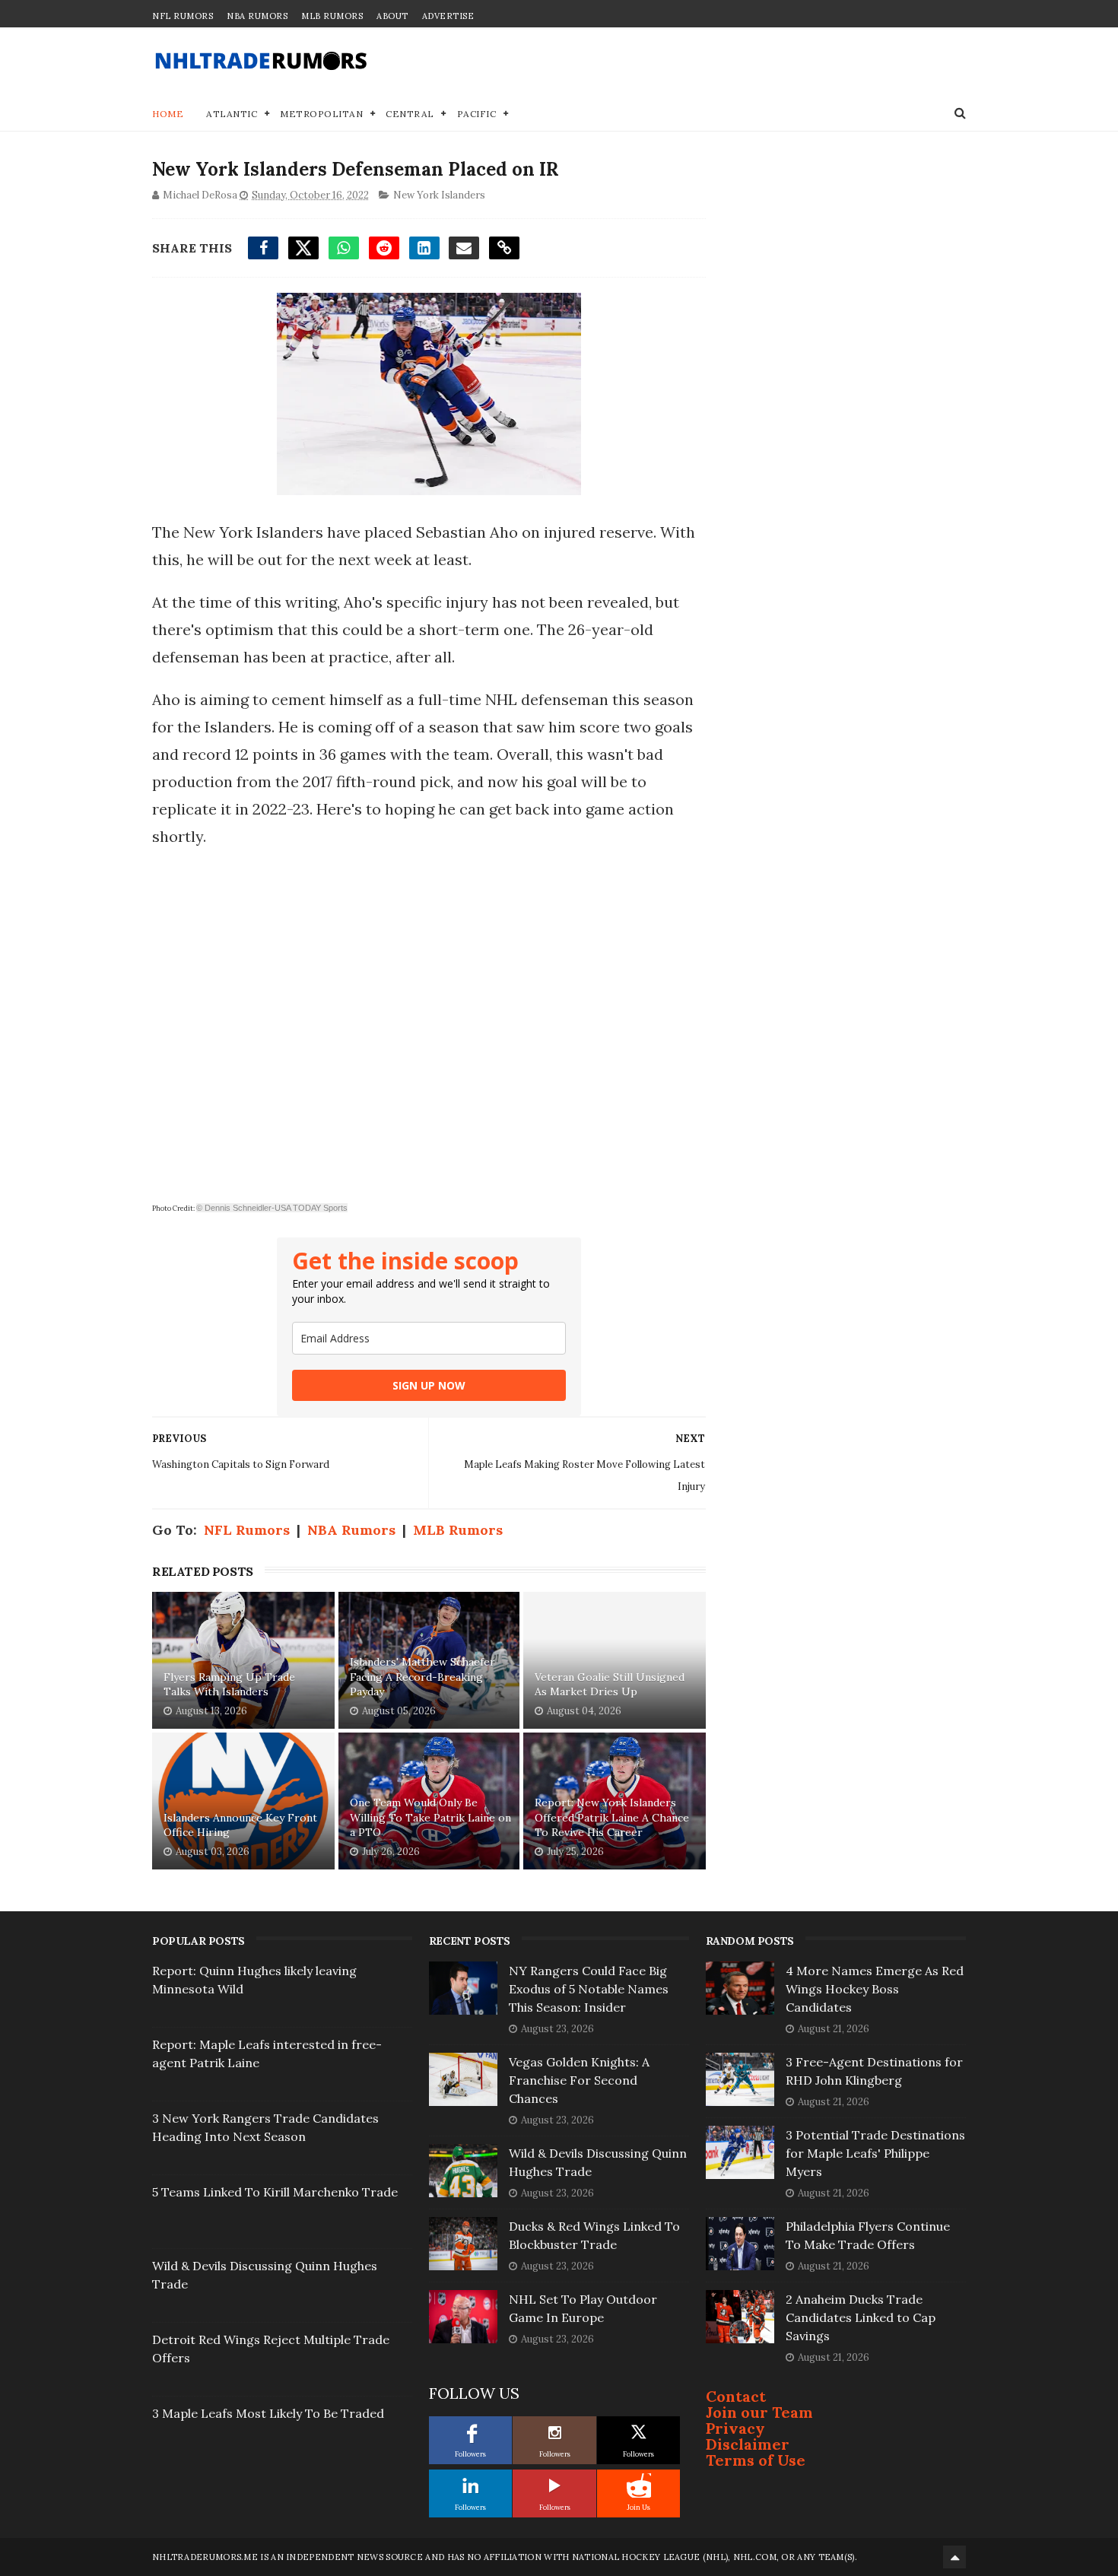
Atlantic (232, 114)
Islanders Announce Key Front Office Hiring (240, 1825)
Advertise (448, 16)
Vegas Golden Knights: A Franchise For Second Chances (579, 2080)
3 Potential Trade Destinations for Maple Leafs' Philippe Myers (875, 2153)
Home (168, 114)
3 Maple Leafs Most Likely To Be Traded (268, 2413)
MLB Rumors (332, 16)
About (392, 16)
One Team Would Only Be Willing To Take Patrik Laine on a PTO (430, 1817)
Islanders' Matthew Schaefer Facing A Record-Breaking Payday (422, 1677)
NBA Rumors (257, 16)
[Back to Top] (954, 2557)
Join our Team (759, 2412)
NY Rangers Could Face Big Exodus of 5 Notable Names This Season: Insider (589, 1989)
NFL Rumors (183, 16)
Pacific (477, 114)
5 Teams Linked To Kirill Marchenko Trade (275, 2192)
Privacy (735, 2428)
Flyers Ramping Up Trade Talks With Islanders (229, 1685)
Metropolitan (321, 114)
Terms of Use (756, 2460)
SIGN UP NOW (429, 1385)
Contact (736, 2396)
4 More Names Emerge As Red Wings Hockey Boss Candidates (875, 1989)
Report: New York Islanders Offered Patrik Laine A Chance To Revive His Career (612, 1817)
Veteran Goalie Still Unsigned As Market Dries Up (610, 1685)
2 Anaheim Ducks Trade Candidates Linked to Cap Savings (861, 2317)
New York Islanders (439, 195)
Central (410, 114)
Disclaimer (748, 2444)
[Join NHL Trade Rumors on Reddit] (639, 2485)
